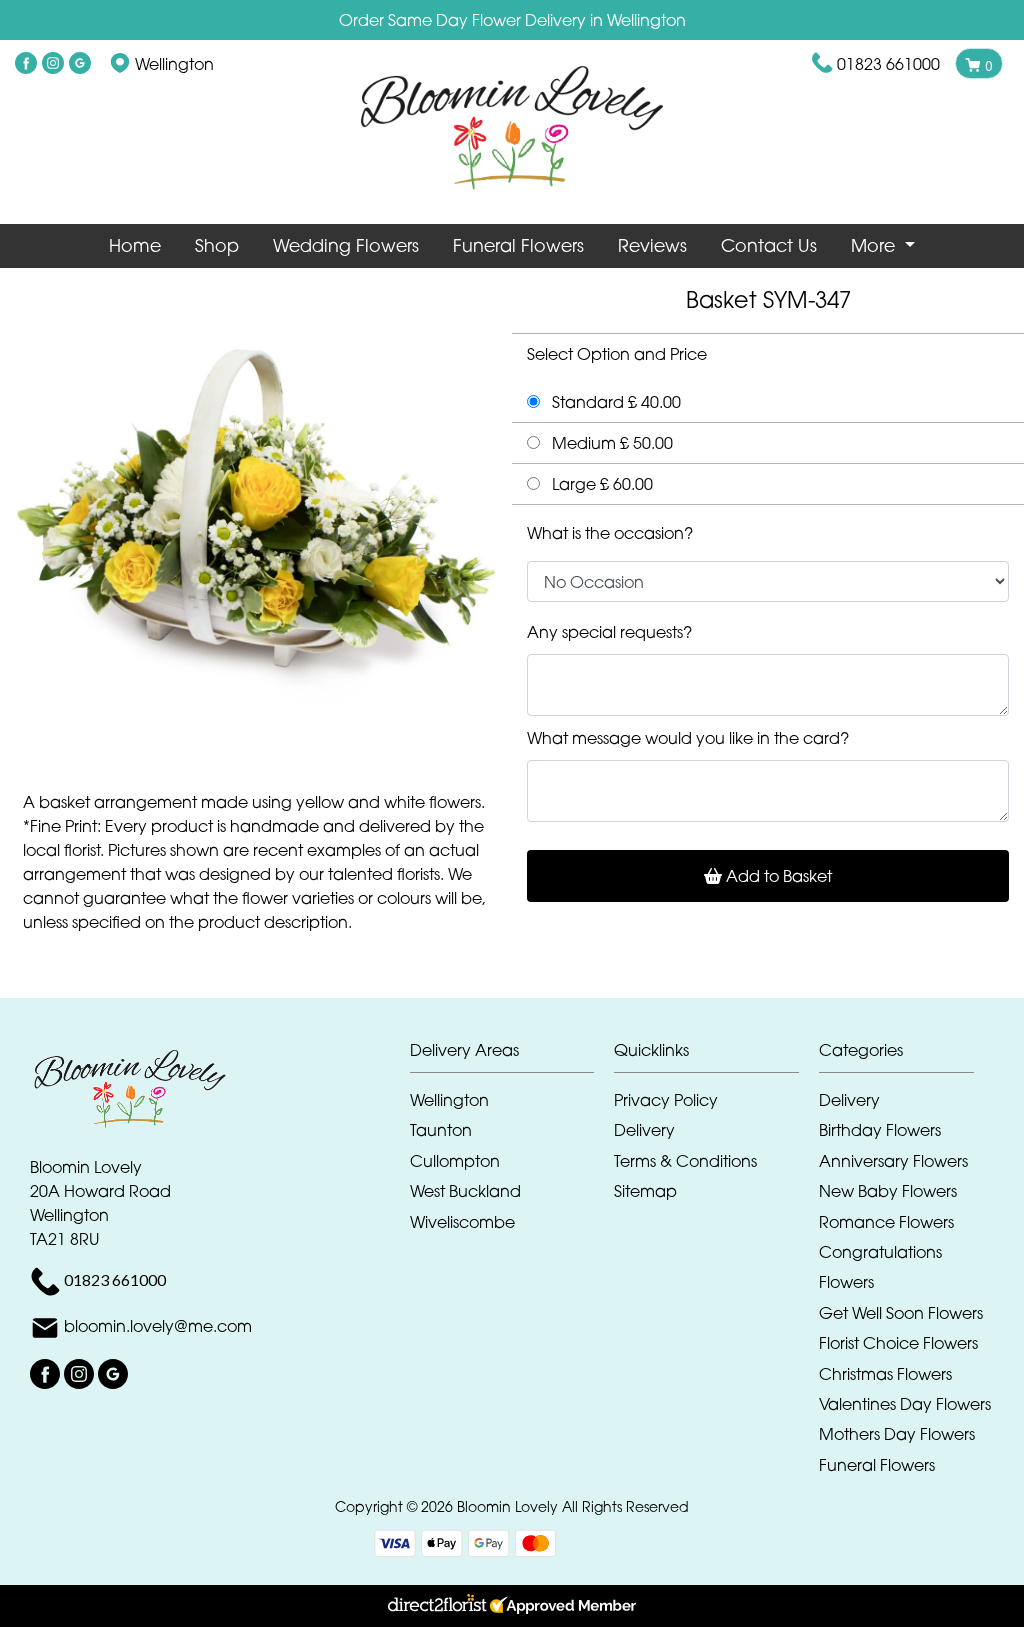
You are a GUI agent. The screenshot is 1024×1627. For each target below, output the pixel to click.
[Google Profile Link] (80, 64)
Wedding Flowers (346, 245)
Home (135, 245)
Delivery (644, 1130)
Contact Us (769, 245)
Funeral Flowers (518, 245)
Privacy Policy (666, 1100)
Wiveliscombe (462, 1222)
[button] (512, 1055)
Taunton (441, 1130)
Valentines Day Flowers (905, 1404)
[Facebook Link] (26, 64)
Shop (217, 245)
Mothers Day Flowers (897, 1434)
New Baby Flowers (888, 1191)
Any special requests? (609, 632)
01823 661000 (888, 64)
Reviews (652, 245)
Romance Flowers (886, 1222)
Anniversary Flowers (893, 1161)
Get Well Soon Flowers (901, 1313)
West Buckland (465, 1191)
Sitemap (645, 1191)
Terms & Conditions (685, 1161)
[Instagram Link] (53, 64)
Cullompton (455, 1161)
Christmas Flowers (885, 1374)
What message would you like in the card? (688, 738)
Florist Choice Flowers (898, 1343)
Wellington (449, 1100)
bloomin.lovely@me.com (158, 1326)
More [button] (875, 245)
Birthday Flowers (880, 1130)
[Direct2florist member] (512, 1606)
